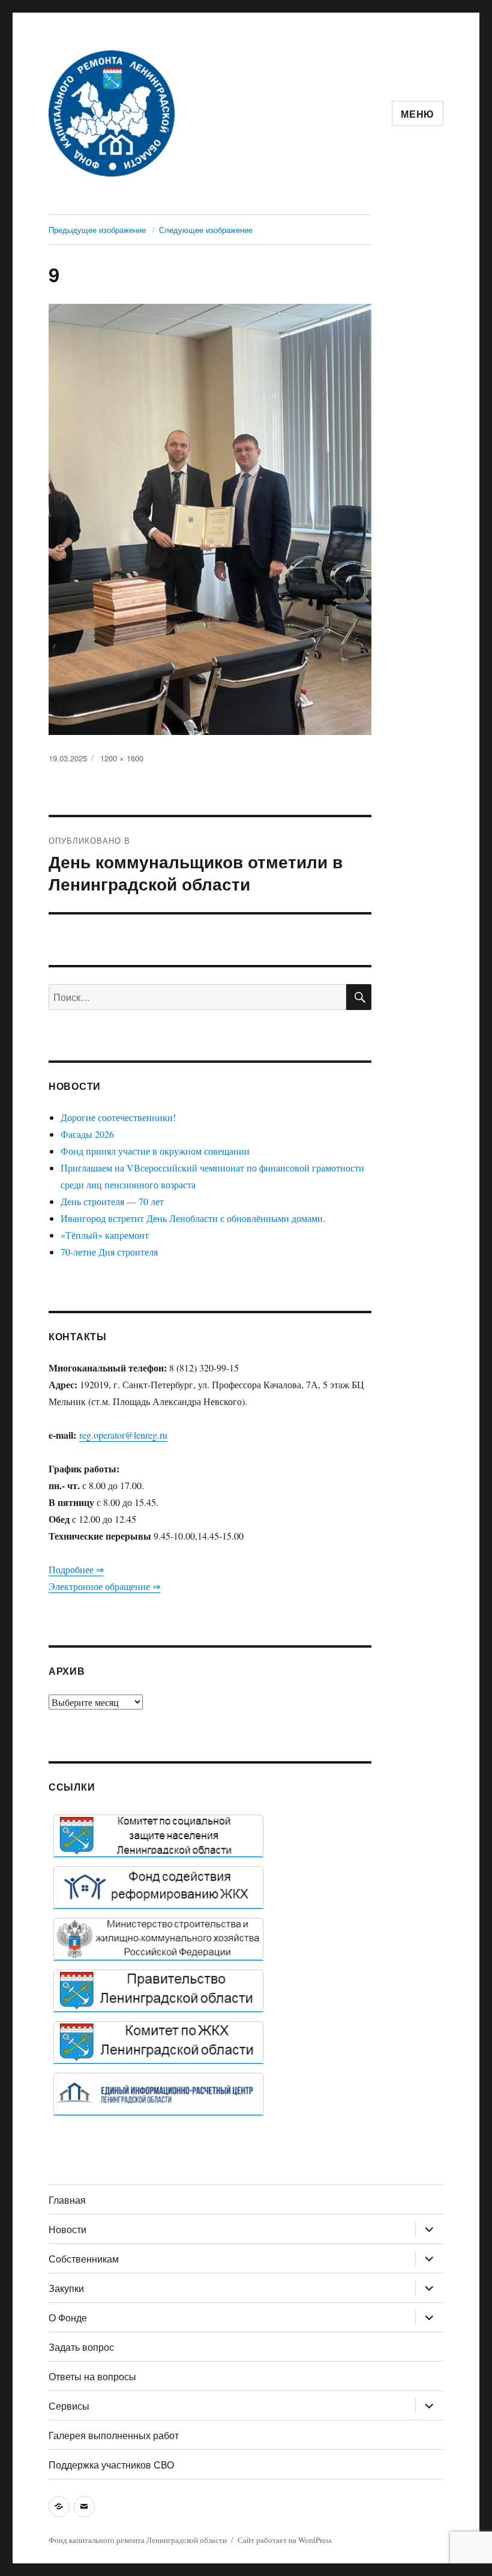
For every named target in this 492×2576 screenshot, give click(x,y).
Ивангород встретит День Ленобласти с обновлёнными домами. (193, 1218)
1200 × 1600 (122, 758)
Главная (67, 2200)
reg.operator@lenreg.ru (123, 1435)
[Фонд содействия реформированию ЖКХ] (158, 1887)
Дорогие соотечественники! (118, 1117)
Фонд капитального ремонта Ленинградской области (138, 2540)
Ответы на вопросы (92, 2376)
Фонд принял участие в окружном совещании (155, 1151)
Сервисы (69, 2406)
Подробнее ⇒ (76, 1569)
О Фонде (68, 2317)
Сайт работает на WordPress (285, 2540)
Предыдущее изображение (97, 230)
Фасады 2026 (87, 1134)
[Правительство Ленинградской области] (158, 1991)
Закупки (66, 2288)
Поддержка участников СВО (111, 2465)
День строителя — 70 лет (112, 1201)
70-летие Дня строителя (109, 1252)
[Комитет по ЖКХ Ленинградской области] (158, 2042)
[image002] (158, 2094)
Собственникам (84, 2259)
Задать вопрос (81, 2347)
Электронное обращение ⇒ (104, 1586)
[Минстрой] (158, 1939)
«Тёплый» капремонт (105, 1235)
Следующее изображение (206, 230)
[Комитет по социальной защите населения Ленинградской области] (158, 1836)
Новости (67, 2229)
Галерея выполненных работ (114, 2435)
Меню (418, 114)
